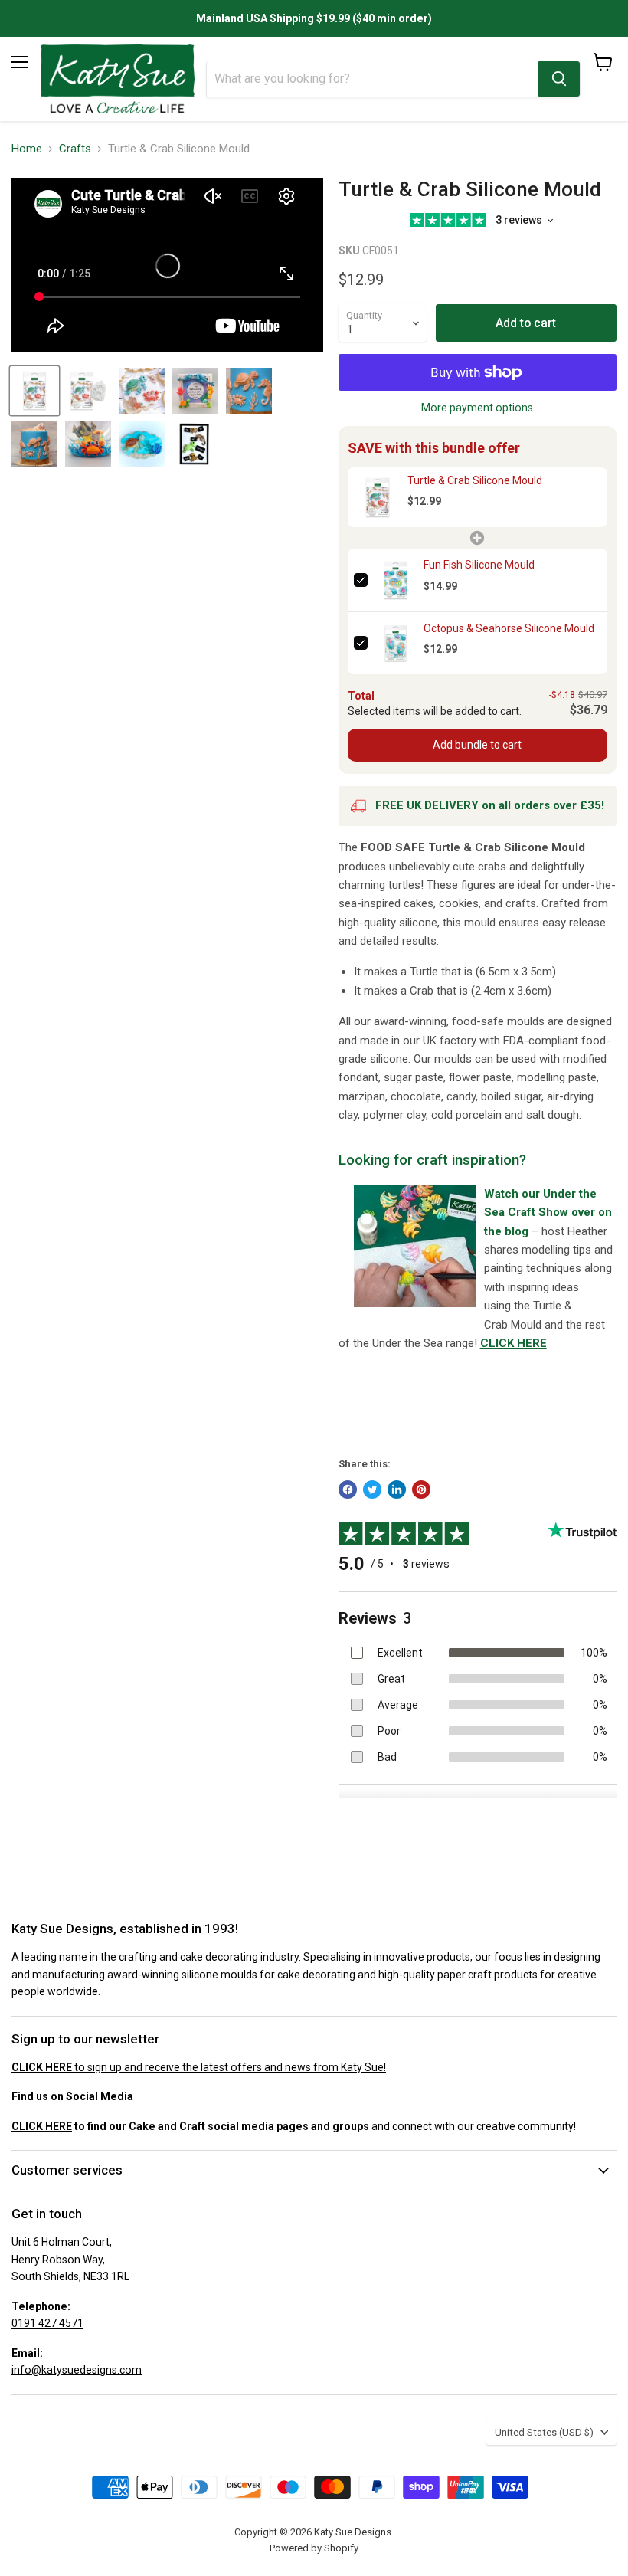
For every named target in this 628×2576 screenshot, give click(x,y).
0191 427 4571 (47, 2323)
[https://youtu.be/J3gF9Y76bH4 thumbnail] (34, 391)
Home (27, 149)
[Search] (559, 79)
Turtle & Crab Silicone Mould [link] (475, 480)
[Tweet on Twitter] (372, 1490)
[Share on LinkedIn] (397, 1490)
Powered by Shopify (314, 2548)
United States (544, 2432)
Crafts (75, 149)
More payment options (477, 408)
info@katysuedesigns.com (77, 2370)
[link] (378, 498)
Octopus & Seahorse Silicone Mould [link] (509, 628)
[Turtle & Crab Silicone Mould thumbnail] (88, 391)
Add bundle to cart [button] (477, 745)
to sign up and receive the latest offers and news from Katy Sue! (199, 2067)
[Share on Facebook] (348, 1490)
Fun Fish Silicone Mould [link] (479, 565)
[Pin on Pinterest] (421, 1490)
